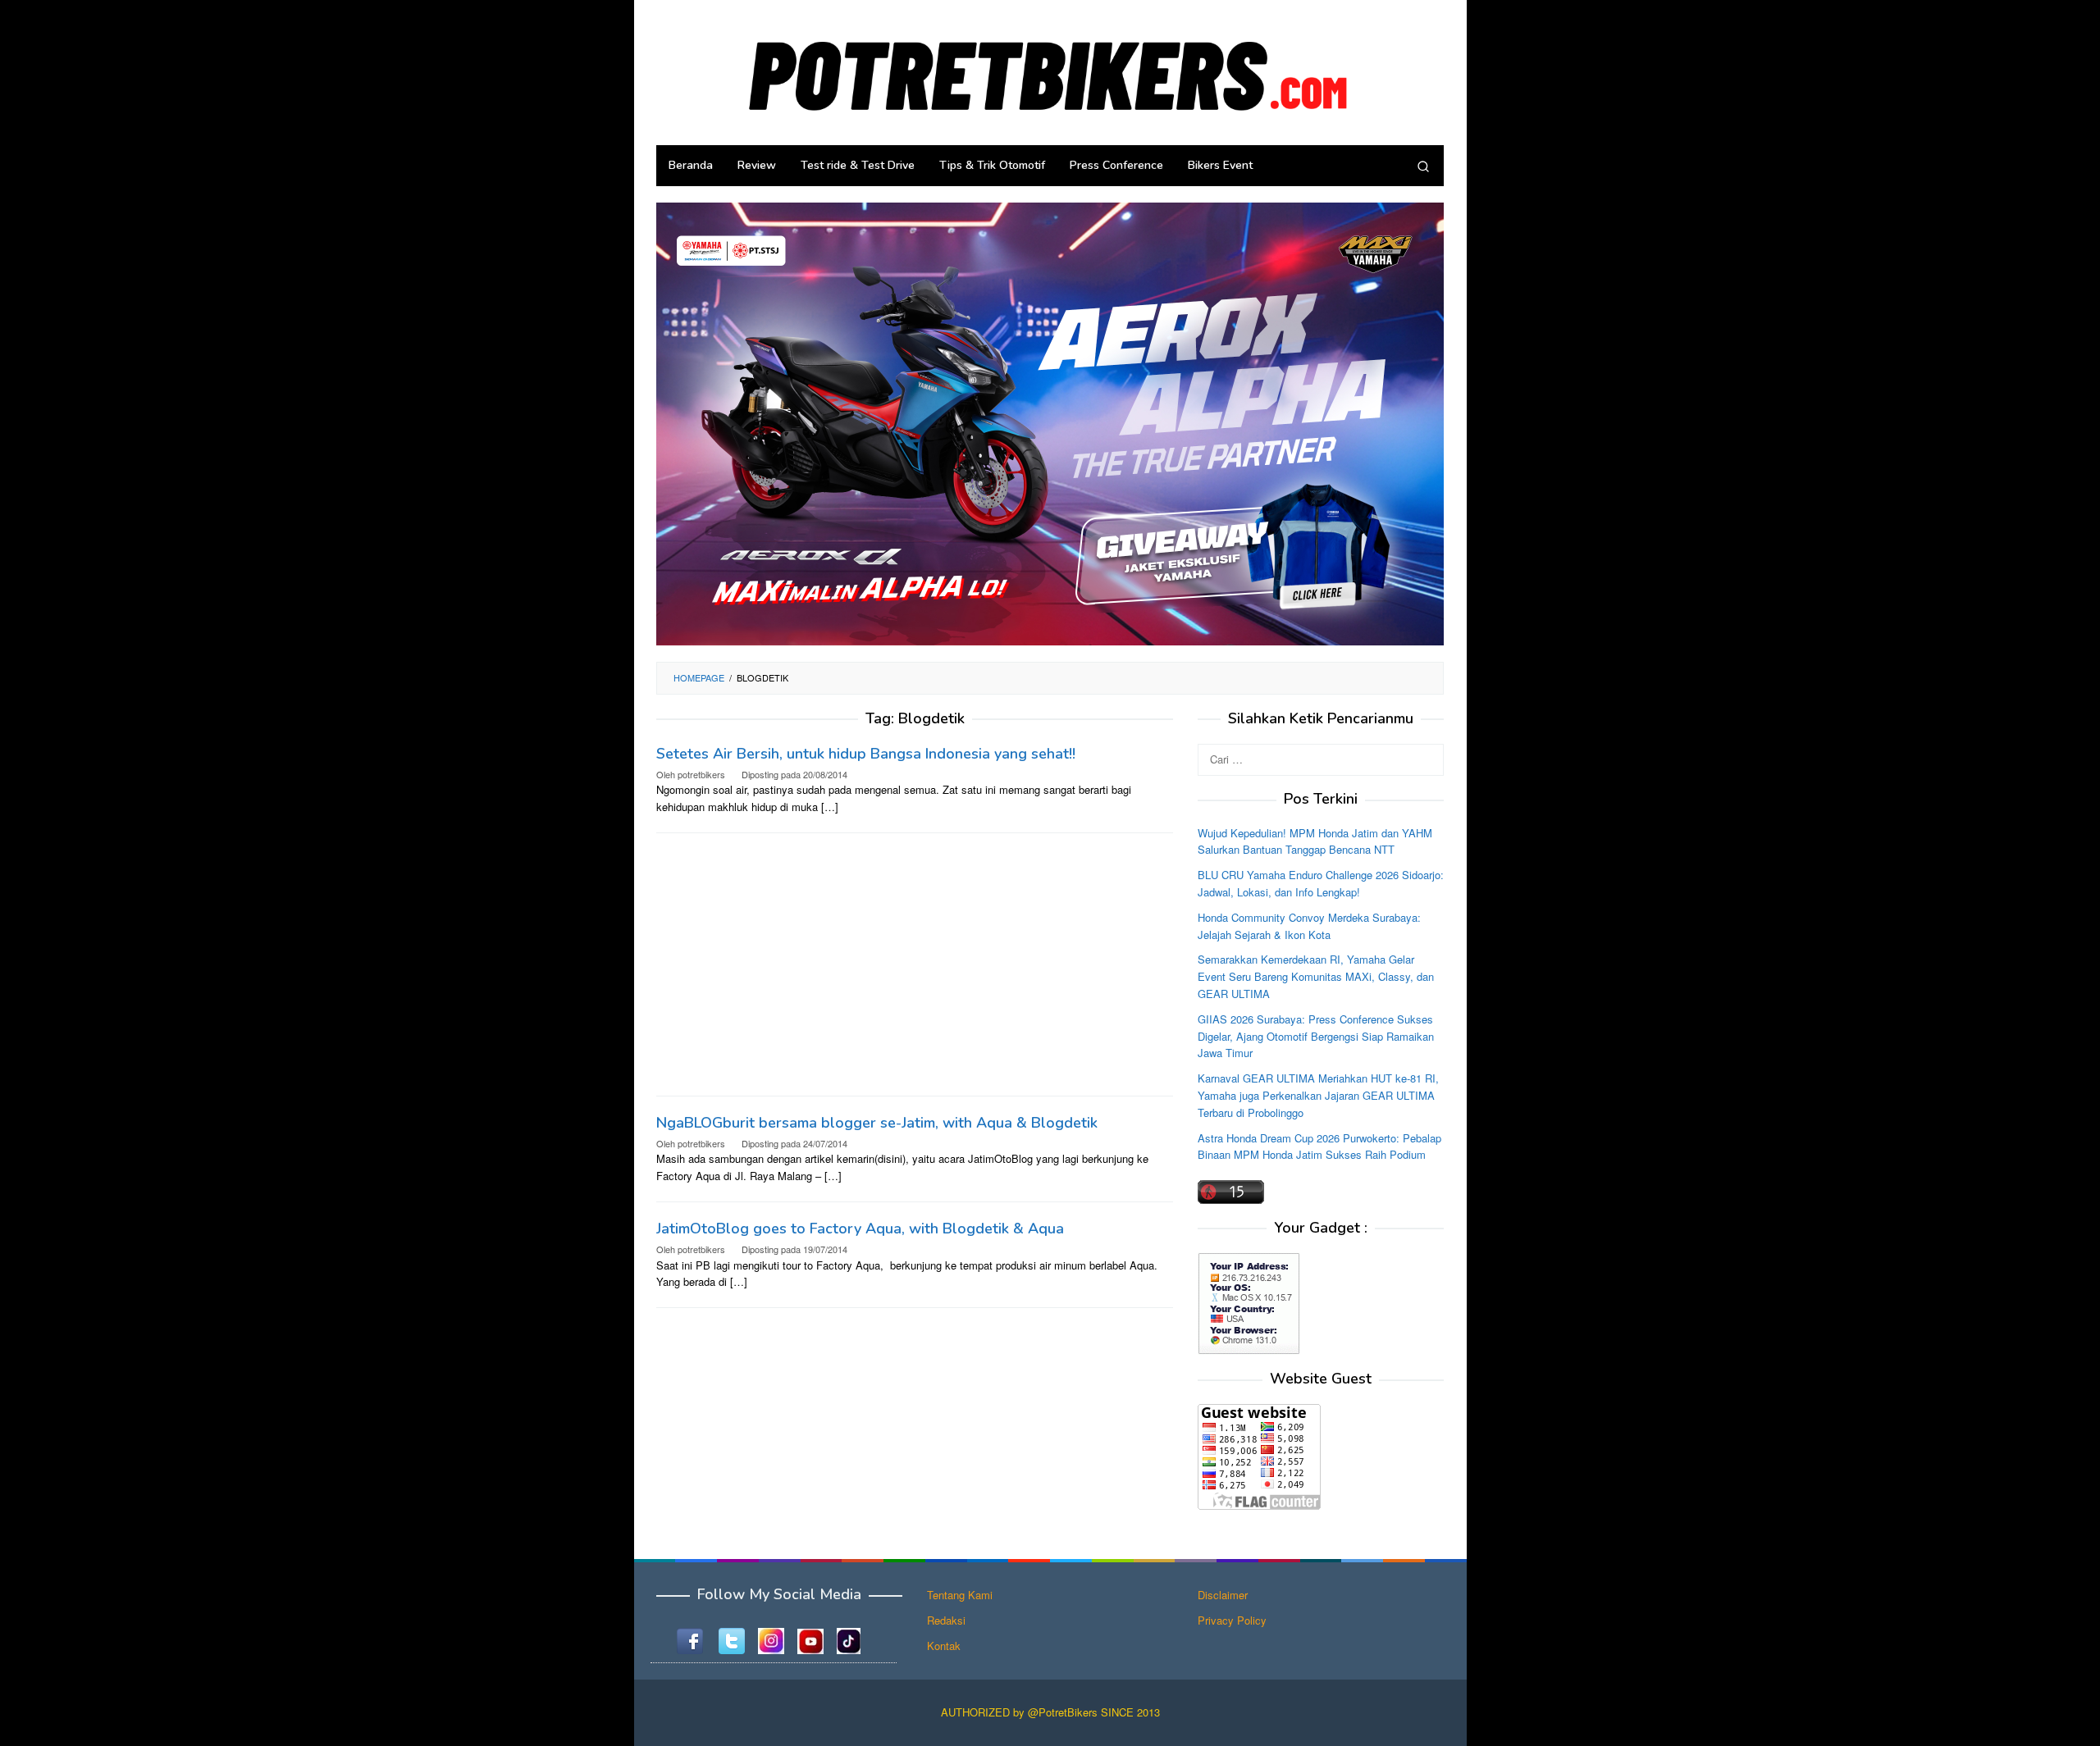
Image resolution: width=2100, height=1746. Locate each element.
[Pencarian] (1423, 166)
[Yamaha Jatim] (1050, 423)
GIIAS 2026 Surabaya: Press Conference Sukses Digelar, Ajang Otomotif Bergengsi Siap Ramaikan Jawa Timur (1316, 1035)
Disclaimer (1223, 1595)
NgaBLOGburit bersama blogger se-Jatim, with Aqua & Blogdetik (877, 1123)
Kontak (944, 1646)
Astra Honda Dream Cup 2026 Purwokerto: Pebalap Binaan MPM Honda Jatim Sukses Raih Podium (1319, 1146)
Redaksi (946, 1620)
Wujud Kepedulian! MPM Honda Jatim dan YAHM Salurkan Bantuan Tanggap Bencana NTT (1315, 841)
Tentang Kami (960, 1595)
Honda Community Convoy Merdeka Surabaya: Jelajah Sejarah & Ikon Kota (1309, 925)
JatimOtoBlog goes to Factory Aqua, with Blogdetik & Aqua (860, 1229)
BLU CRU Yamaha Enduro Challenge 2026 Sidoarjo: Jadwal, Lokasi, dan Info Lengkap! (1321, 883)
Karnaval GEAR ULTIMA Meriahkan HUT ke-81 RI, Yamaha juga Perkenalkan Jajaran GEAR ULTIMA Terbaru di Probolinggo (1318, 1095)
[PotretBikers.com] (1050, 71)
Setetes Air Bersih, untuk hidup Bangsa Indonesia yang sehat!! (866, 754)
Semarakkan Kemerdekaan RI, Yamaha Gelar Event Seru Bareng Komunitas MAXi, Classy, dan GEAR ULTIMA (1316, 976)
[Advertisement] (915, 964)
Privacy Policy (1232, 1620)
